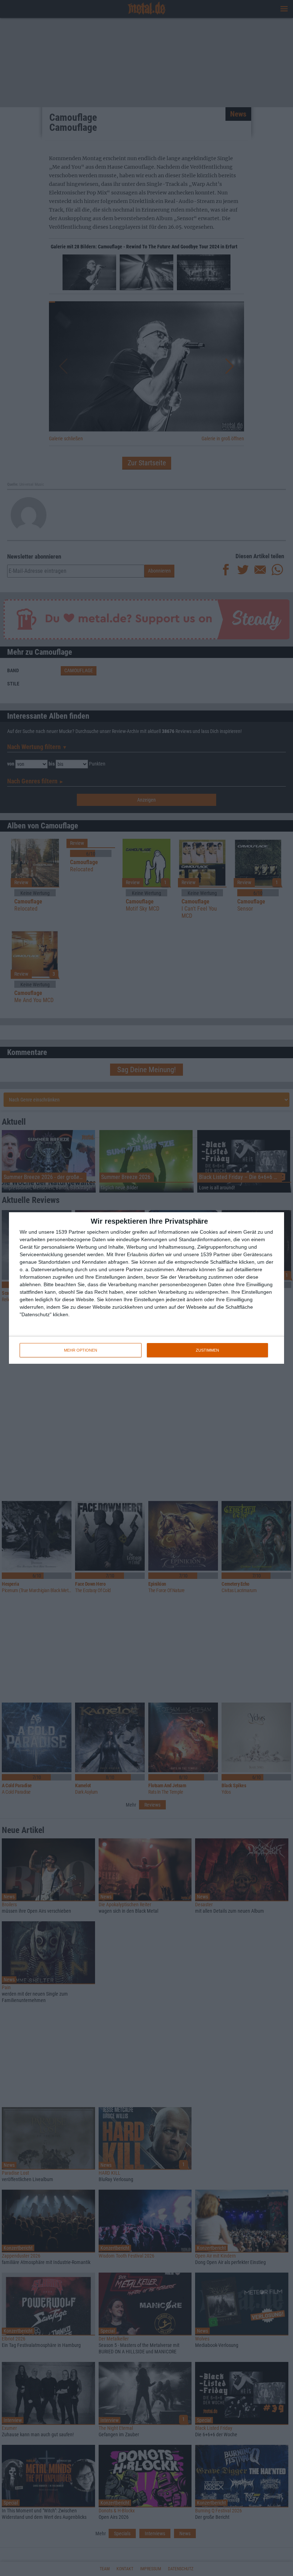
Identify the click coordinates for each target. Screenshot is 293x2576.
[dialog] (146, 1288)
